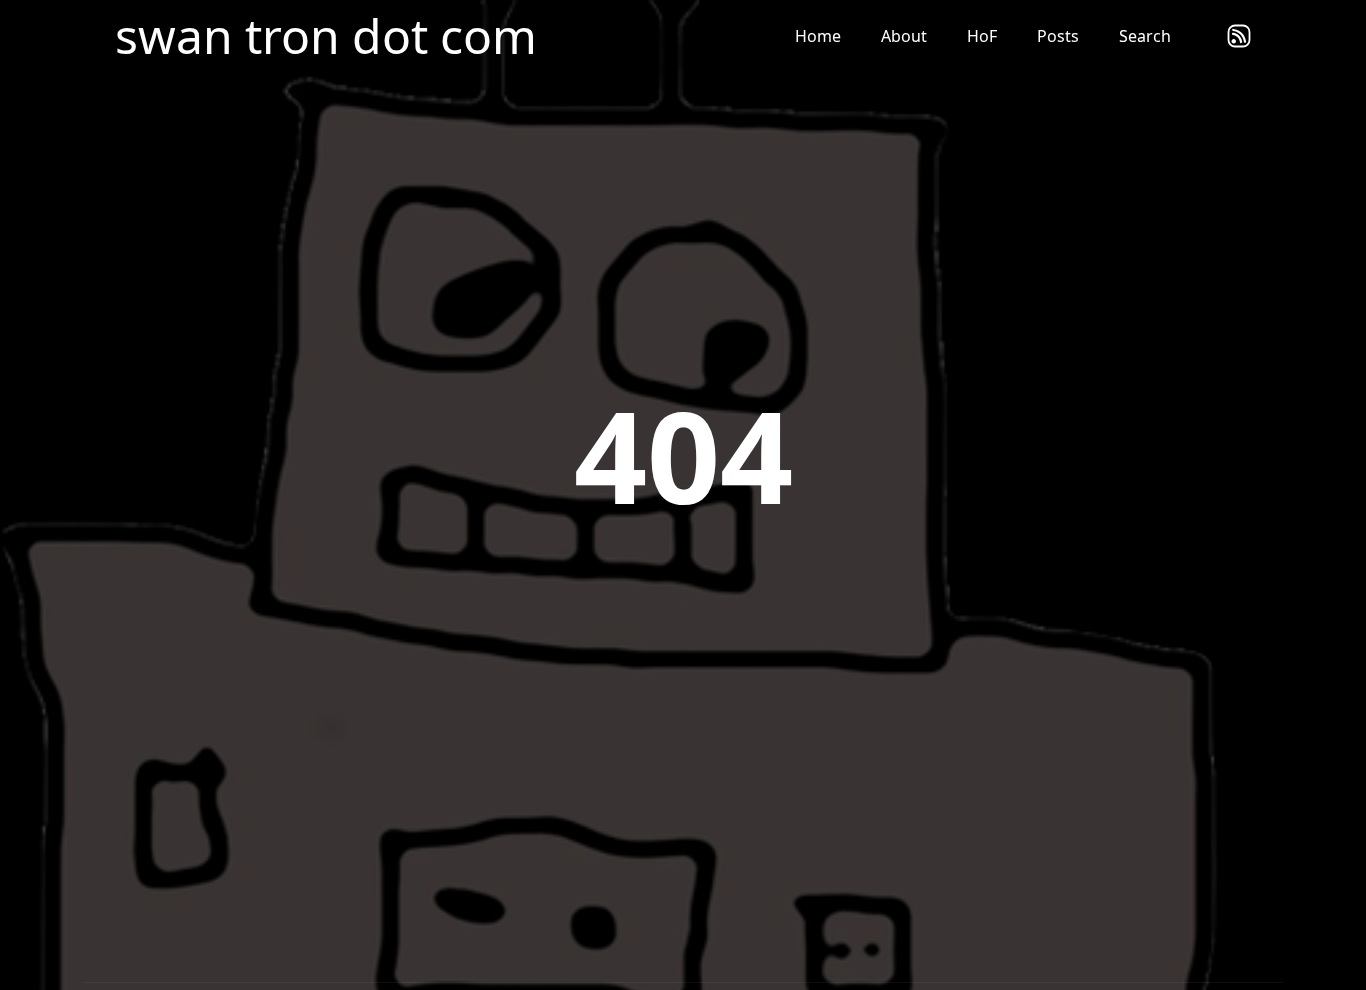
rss (1239, 36)
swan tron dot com (326, 36)
